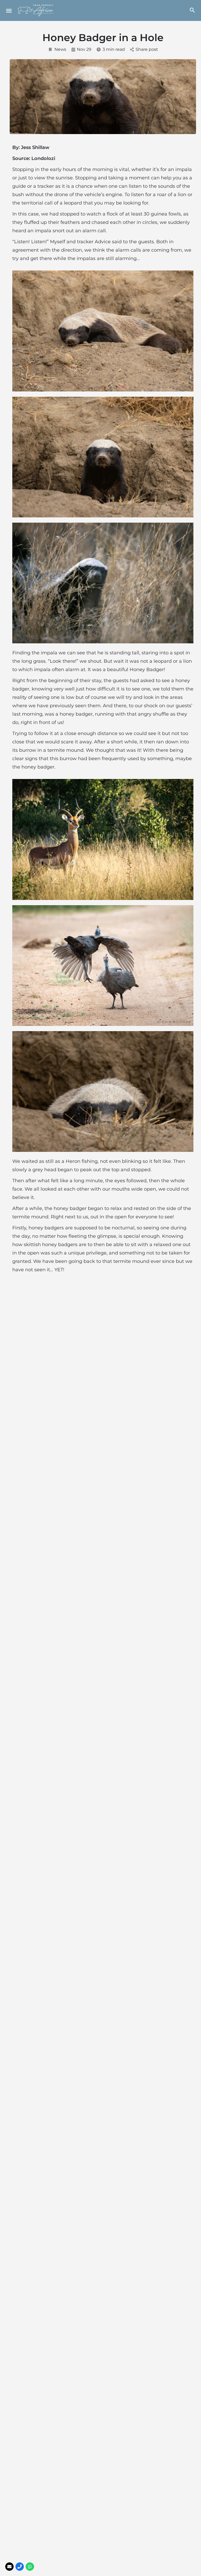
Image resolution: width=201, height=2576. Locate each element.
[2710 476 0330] (20, 2567)
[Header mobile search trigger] (192, 10)
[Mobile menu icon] (9, 11)
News (60, 49)
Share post (147, 49)
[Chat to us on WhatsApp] (30, 2567)
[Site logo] (37, 10)
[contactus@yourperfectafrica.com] (9, 2567)
